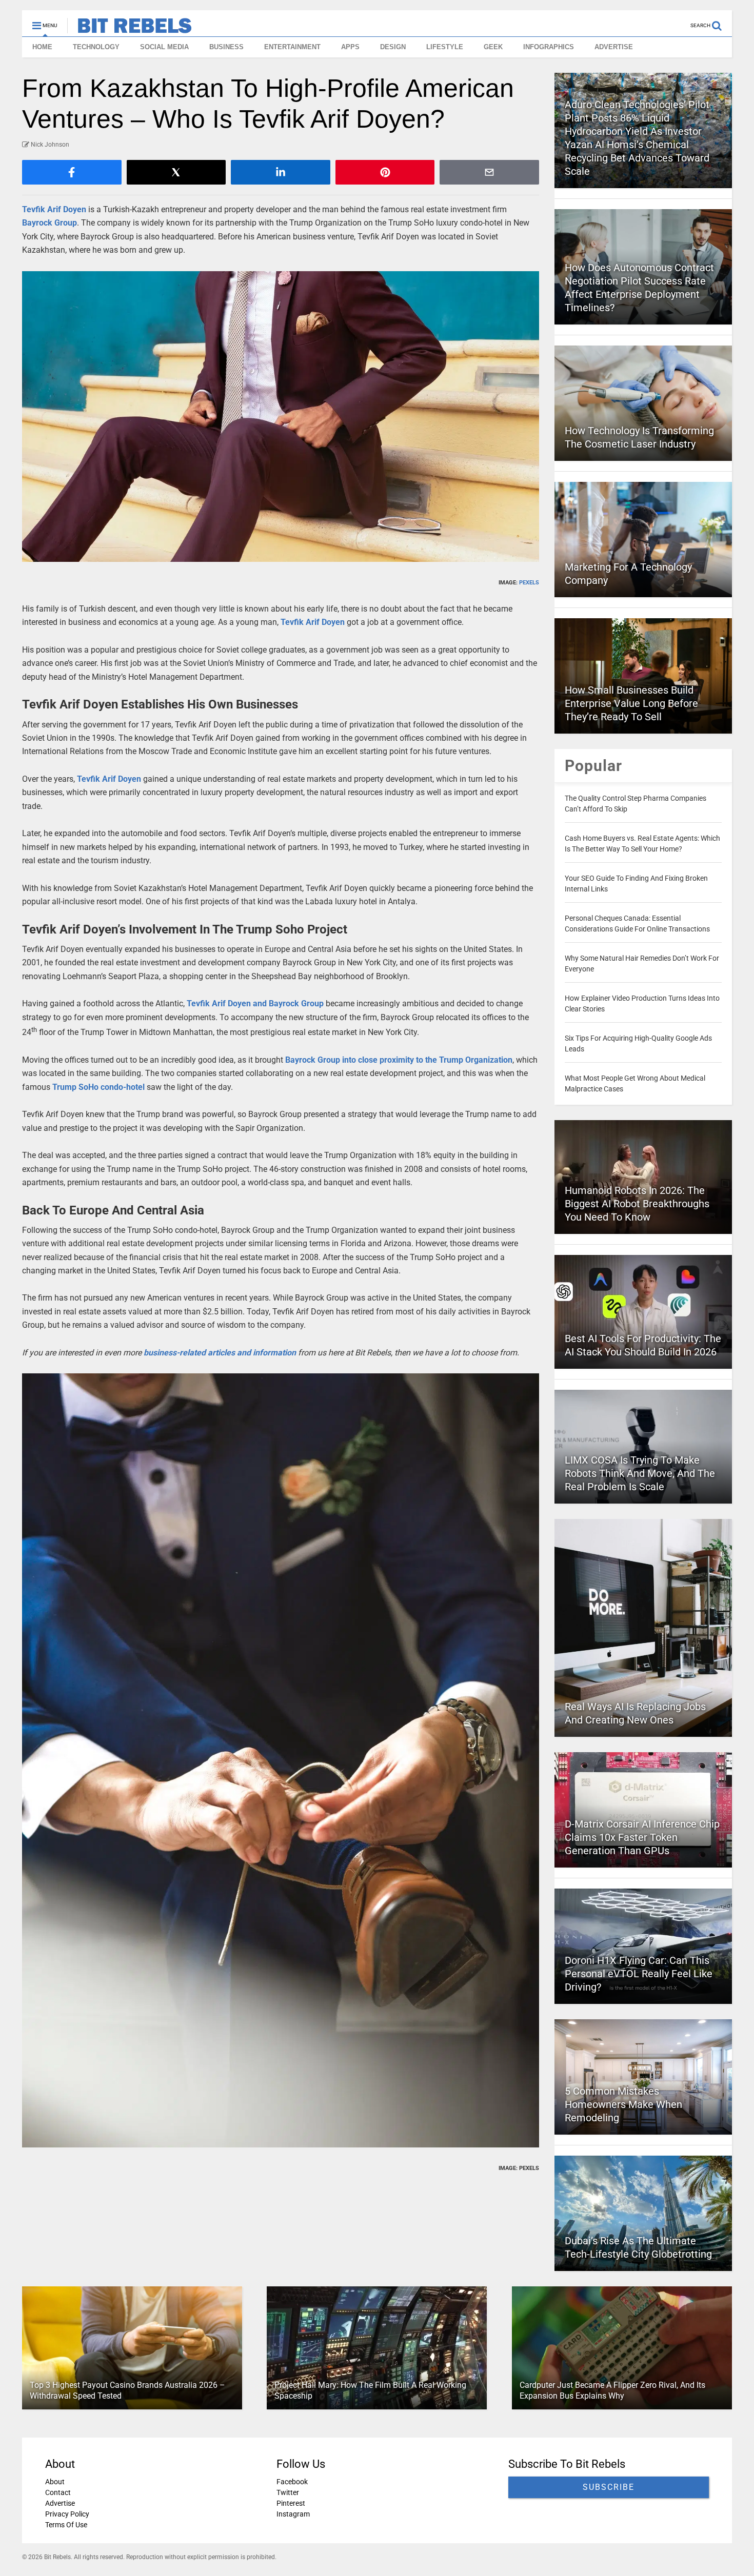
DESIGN (393, 47)
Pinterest (291, 2503)
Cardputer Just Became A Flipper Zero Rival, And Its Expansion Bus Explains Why (612, 2390)
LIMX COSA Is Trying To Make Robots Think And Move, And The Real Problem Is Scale (640, 1473)
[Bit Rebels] (130, 29)
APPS (350, 47)
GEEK (493, 47)
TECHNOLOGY (96, 47)
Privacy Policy (67, 2514)
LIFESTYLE (445, 47)
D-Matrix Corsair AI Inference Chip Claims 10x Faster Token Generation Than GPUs (642, 1837)
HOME (42, 47)
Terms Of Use (66, 2525)
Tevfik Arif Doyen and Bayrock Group (255, 1003)
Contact (58, 2492)
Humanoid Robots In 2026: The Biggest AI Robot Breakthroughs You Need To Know (637, 1204)
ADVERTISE (614, 47)
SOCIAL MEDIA (164, 47)
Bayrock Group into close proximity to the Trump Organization (399, 1060)
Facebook (292, 2482)
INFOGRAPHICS (549, 47)
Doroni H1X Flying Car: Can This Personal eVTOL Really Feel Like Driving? (639, 1974)
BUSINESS (226, 47)
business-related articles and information (220, 1353)
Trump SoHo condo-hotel (98, 1087)
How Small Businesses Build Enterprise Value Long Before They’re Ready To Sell (631, 703)
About (55, 2482)
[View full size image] (281, 417)
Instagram (293, 2514)
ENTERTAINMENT (292, 47)
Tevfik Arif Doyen (54, 209)
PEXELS (529, 583)
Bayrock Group (49, 223)
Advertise (60, 2503)
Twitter (288, 2492)
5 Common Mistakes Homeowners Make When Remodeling (623, 2104)
